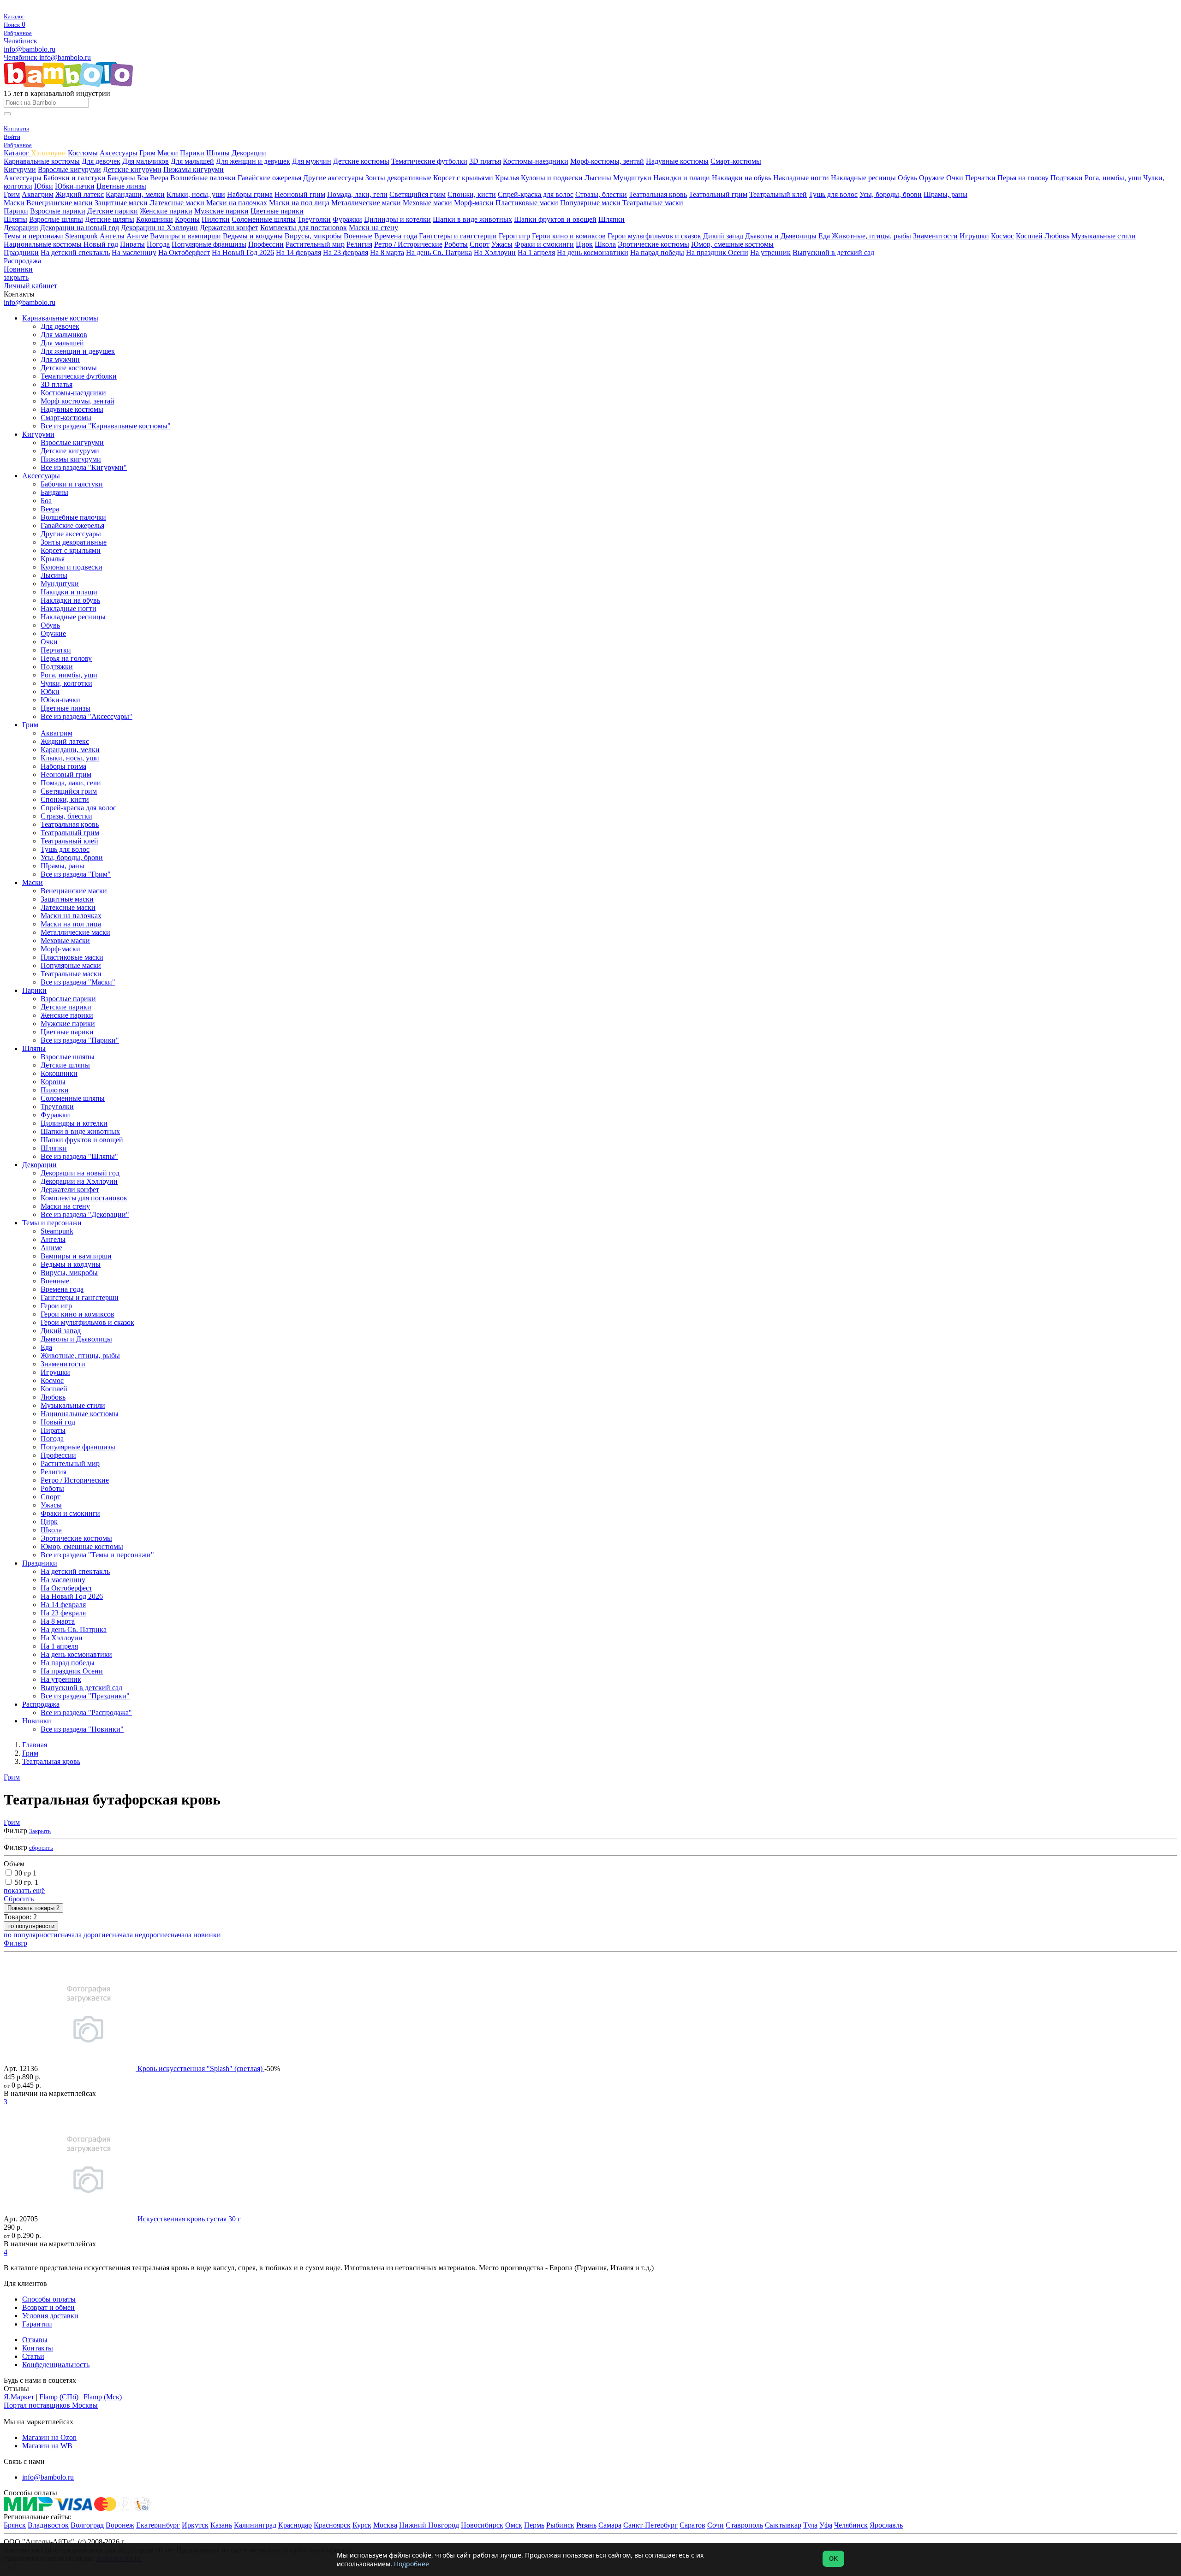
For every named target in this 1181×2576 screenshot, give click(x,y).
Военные (358, 236)
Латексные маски (177, 203)
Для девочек (101, 161)
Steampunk (81, 236)
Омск (514, 2525)
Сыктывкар (783, 2525)
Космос (1002, 236)
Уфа (826, 2525)
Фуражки (347, 219)
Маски (168, 153)
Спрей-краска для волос (536, 194)
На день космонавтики (593, 252)
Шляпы (218, 153)
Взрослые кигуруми (69, 169)
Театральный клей (778, 194)
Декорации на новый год (80, 228)
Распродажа (22, 261)
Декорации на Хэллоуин (159, 228)
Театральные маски (653, 203)
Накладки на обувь (742, 178)
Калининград (255, 2525)
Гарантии (37, 2324)
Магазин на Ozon (49, 2437)
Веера (159, 178)
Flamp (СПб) (59, 2397)
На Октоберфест (184, 252)
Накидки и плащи (682, 178)
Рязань (586, 2525)
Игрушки (974, 236)
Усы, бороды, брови (891, 194)
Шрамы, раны (945, 194)
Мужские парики (221, 211)
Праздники (21, 252)
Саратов (692, 2525)
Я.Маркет (19, 2397)
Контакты (38, 2348)
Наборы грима (250, 194)
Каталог (17, 153)
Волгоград (87, 2525)
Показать (33, 1908)
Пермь (534, 2525)
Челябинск (21, 41)
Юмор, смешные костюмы (732, 244)
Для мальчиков (146, 161)
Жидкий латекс (80, 194)
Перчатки (980, 178)
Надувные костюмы (677, 161)
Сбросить (19, 1899)
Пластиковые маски (527, 203)
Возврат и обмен (48, 2307)
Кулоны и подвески (552, 178)
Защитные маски (121, 203)
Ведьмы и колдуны (253, 236)
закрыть (16, 277)
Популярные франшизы (209, 244)
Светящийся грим (418, 194)
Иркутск (195, 2525)
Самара (610, 2525)
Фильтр (15, 1943)
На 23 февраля (346, 252)
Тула (810, 2525)
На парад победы (657, 252)
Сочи (716, 2525)
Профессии (266, 244)
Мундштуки (632, 178)
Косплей (1029, 236)
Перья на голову (1023, 178)
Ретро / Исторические (408, 244)
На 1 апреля (536, 252)
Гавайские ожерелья (269, 178)
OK (833, 2559)
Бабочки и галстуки (75, 178)
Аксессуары (119, 153)
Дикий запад (723, 236)
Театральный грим (718, 194)
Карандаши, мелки (135, 194)
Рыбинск (560, 2525)
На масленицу (134, 252)
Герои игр (514, 236)
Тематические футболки (429, 161)
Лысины (598, 178)
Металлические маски (366, 203)
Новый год (101, 244)
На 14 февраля (298, 252)
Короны (187, 219)
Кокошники (155, 219)
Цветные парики (277, 211)
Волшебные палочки (203, 178)
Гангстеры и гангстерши (458, 236)
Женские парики (166, 211)
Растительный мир (315, 244)
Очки (955, 178)
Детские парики (113, 211)
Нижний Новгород (429, 2525)
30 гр (26, 1873)
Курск (362, 2525)
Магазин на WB (47, 2446)
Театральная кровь (658, 194)
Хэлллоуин (48, 153)
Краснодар (295, 2525)
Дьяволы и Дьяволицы (781, 236)
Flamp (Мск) (103, 2397)
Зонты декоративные (398, 178)
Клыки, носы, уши (196, 194)
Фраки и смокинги (544, 244)
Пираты (132, 244)
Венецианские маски (60, 203)
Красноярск (332, 2525)
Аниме (137, 236)
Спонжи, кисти (472, 194)
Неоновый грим (300, 194)
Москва (385, 2525)
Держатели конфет (229, 228)
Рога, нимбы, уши (1113, 178)
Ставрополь (744, 2525)
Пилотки (216, 219)
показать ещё (24, 1890)
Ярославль (886, 2525)
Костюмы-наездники (536, 161)
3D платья (485, 161)
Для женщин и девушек (253, 161)
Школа (605, 244)
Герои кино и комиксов (569, 236)
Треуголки (314, 219)
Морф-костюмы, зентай (607, 161)
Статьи (33, 2356)
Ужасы (502, 244)
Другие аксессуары (333, 178)
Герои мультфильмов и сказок (655, 236)
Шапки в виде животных (472, 219)
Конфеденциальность (56, 2365)
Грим (147, 153)
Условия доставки (50, 2316)
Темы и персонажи (33, 236)
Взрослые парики (58, 211)
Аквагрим (38, 194)
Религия (359, 244)
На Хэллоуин (495, 252)
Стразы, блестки (601, 194)
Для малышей (192, 161)
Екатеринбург (158, 2525)
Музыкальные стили (1103, 236)
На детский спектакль (75, 252)
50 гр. (27, 1882)
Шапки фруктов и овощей (555, 219)
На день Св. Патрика (439, 252)
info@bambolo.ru (65, 57)
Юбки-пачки (75, 186)
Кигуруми (20, 169)
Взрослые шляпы (56, 219)
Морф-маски (474, 203)
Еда (825, 236)
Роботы (456, 244)
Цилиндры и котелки (397, 219)
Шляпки (611, 219)
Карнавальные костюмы (42, 161)
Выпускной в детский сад (833, 252)
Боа (143, 178)
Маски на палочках (237, 203)
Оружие (932, 178)
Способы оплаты (49, 2299)
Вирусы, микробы (313, 236)
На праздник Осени (717, 252)
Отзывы (35, 2340)
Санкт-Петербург (650, 2525)
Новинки (18, 269)
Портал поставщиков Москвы (51, 2405)
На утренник (770, 252)
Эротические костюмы (653, 244)
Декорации (249, 153)
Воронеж (120, 2525)
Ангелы (112, 236)
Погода (158, 244)
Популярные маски (590, 203)
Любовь (1057, 236)
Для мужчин (312, 161)
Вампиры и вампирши (185, 236)
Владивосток (48, 2525)
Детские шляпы (110, 219)
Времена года (396, 236)
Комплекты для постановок (304, 228)
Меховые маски (427, 203)
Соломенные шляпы (264, 219)
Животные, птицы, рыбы (871, 236)
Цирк (584, 244)
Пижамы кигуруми (194, 169)
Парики (192, 153)
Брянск (15, 2525)
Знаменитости (935, 236)
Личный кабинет (30, 286)
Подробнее (412, 2564)
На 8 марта (387, 252)
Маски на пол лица (299, 203)
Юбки (44, 186)
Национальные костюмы (44, 244)
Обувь (907, 178)
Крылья (507, 178)
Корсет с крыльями (463, 178)
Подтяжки (1067, 178)
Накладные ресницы (863, 178)
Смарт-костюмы (736, 161)
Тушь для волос (833, 194)
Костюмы (83, 153)
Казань (221, 2525)
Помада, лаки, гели (357, 194)
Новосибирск (482, 2525)
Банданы (121, 178)
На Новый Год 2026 (243, 252)
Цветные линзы (121, 186)
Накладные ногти (801, 178)
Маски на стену (373, 228)
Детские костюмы (361, 161)
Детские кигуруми (132, 169)
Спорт (480, 244)
